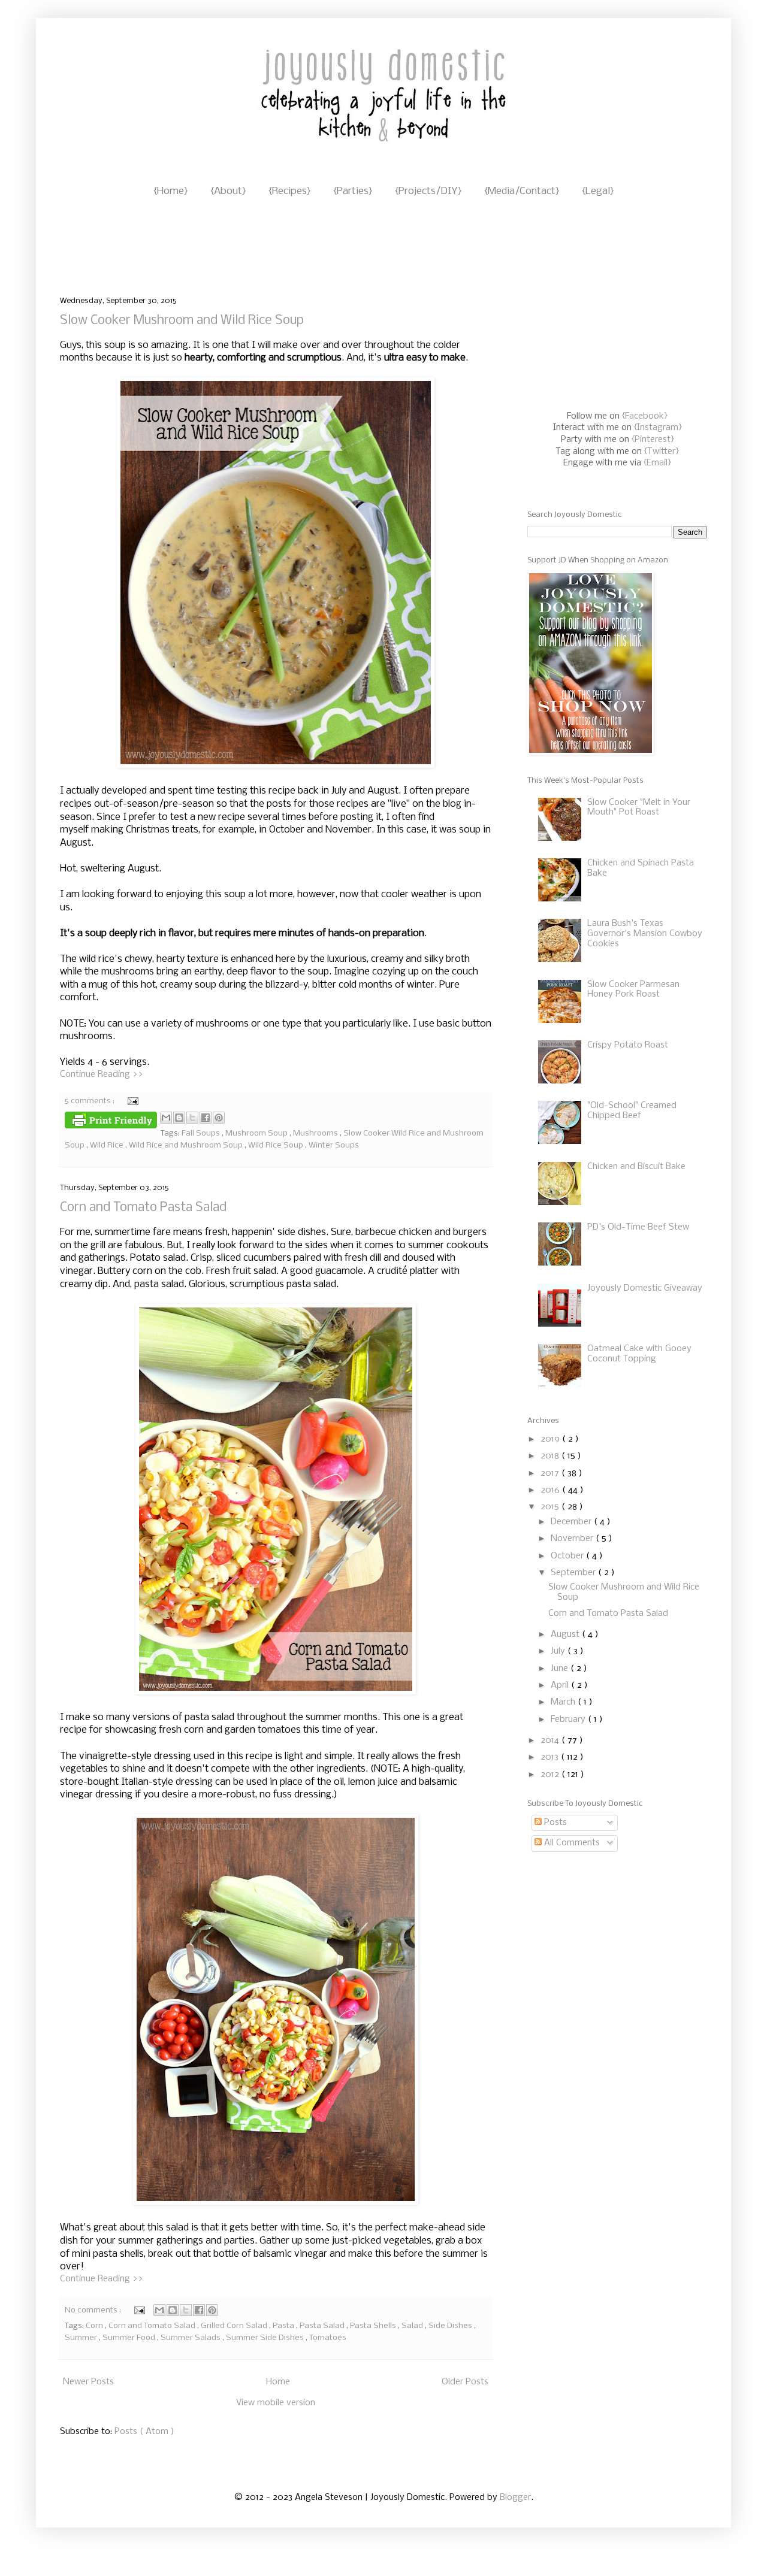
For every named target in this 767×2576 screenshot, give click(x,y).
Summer (82, 2338)
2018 (551, 1456)
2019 (551, 1439)
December (572, 1522)
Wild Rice (108, 1145)
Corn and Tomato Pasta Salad (143, 1208)
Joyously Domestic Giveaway (645, 1288)
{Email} (657, 463)
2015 (551, 1507)
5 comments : (90, 1101)
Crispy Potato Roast (628, 1045)
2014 (551, 1740)
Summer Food (130, 2338)
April (561, 1685)
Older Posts (465, 2382)
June (561, 1669)
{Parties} (353, 191)
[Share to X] (192, 1118)
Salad (413, 2326)
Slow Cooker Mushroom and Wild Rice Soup (182, 321)
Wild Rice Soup (277, 1145)
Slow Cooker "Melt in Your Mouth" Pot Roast (639, 808)
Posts (554, 1823)
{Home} (170, 191)
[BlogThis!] (179, 1118)
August (566, 1634)
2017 (551, 1473)
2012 (551, 1775)
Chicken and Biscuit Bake (636, 1167)
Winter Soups (334, 1145)
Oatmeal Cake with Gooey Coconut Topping (639, 1354)
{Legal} (598, 191)
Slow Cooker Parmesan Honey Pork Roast (633, 990)
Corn (95, 2326)
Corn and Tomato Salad (153, 2326)
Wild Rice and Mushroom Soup (187, 1145)
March (564, 1702)
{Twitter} (662, 452)
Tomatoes (328, 2338)
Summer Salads (191, 2338)
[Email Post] (131, 1101)
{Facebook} (645, 416)
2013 (551, 1757)
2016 (551, 1490)
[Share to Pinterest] (219, 1118)
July (559, 1651)
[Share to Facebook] (206, 1118)
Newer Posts (88, 2382)
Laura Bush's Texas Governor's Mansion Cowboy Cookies (645, 934)
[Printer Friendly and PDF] (111, 1122)
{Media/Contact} (522, 191)
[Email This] (166, 1118)
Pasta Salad (323, 2326)
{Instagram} (658, 428)
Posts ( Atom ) (144, 2432)
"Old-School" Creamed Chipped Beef (632, 1111)
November (573, 1539)
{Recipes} (289, 191)
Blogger (515, 2498)
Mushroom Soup (257, 1133)
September (574, 1573)
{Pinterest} (653, 440)
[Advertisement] (278, 248)
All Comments (571, 1843)
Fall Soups (202, 1133)
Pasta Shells (374, 2326)
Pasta (284, 2326)
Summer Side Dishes (266, 2338)
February (569, 1720)
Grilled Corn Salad (235, 2326)
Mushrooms (316, 1133)
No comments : (94, 2310)
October (568, 1556)
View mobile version (276, 2403)
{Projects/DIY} (428, 191)
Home (278, 2382)
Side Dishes (451, 2326)
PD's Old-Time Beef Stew (638, 1227)
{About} (228, 191)
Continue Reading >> (102, 1074)
